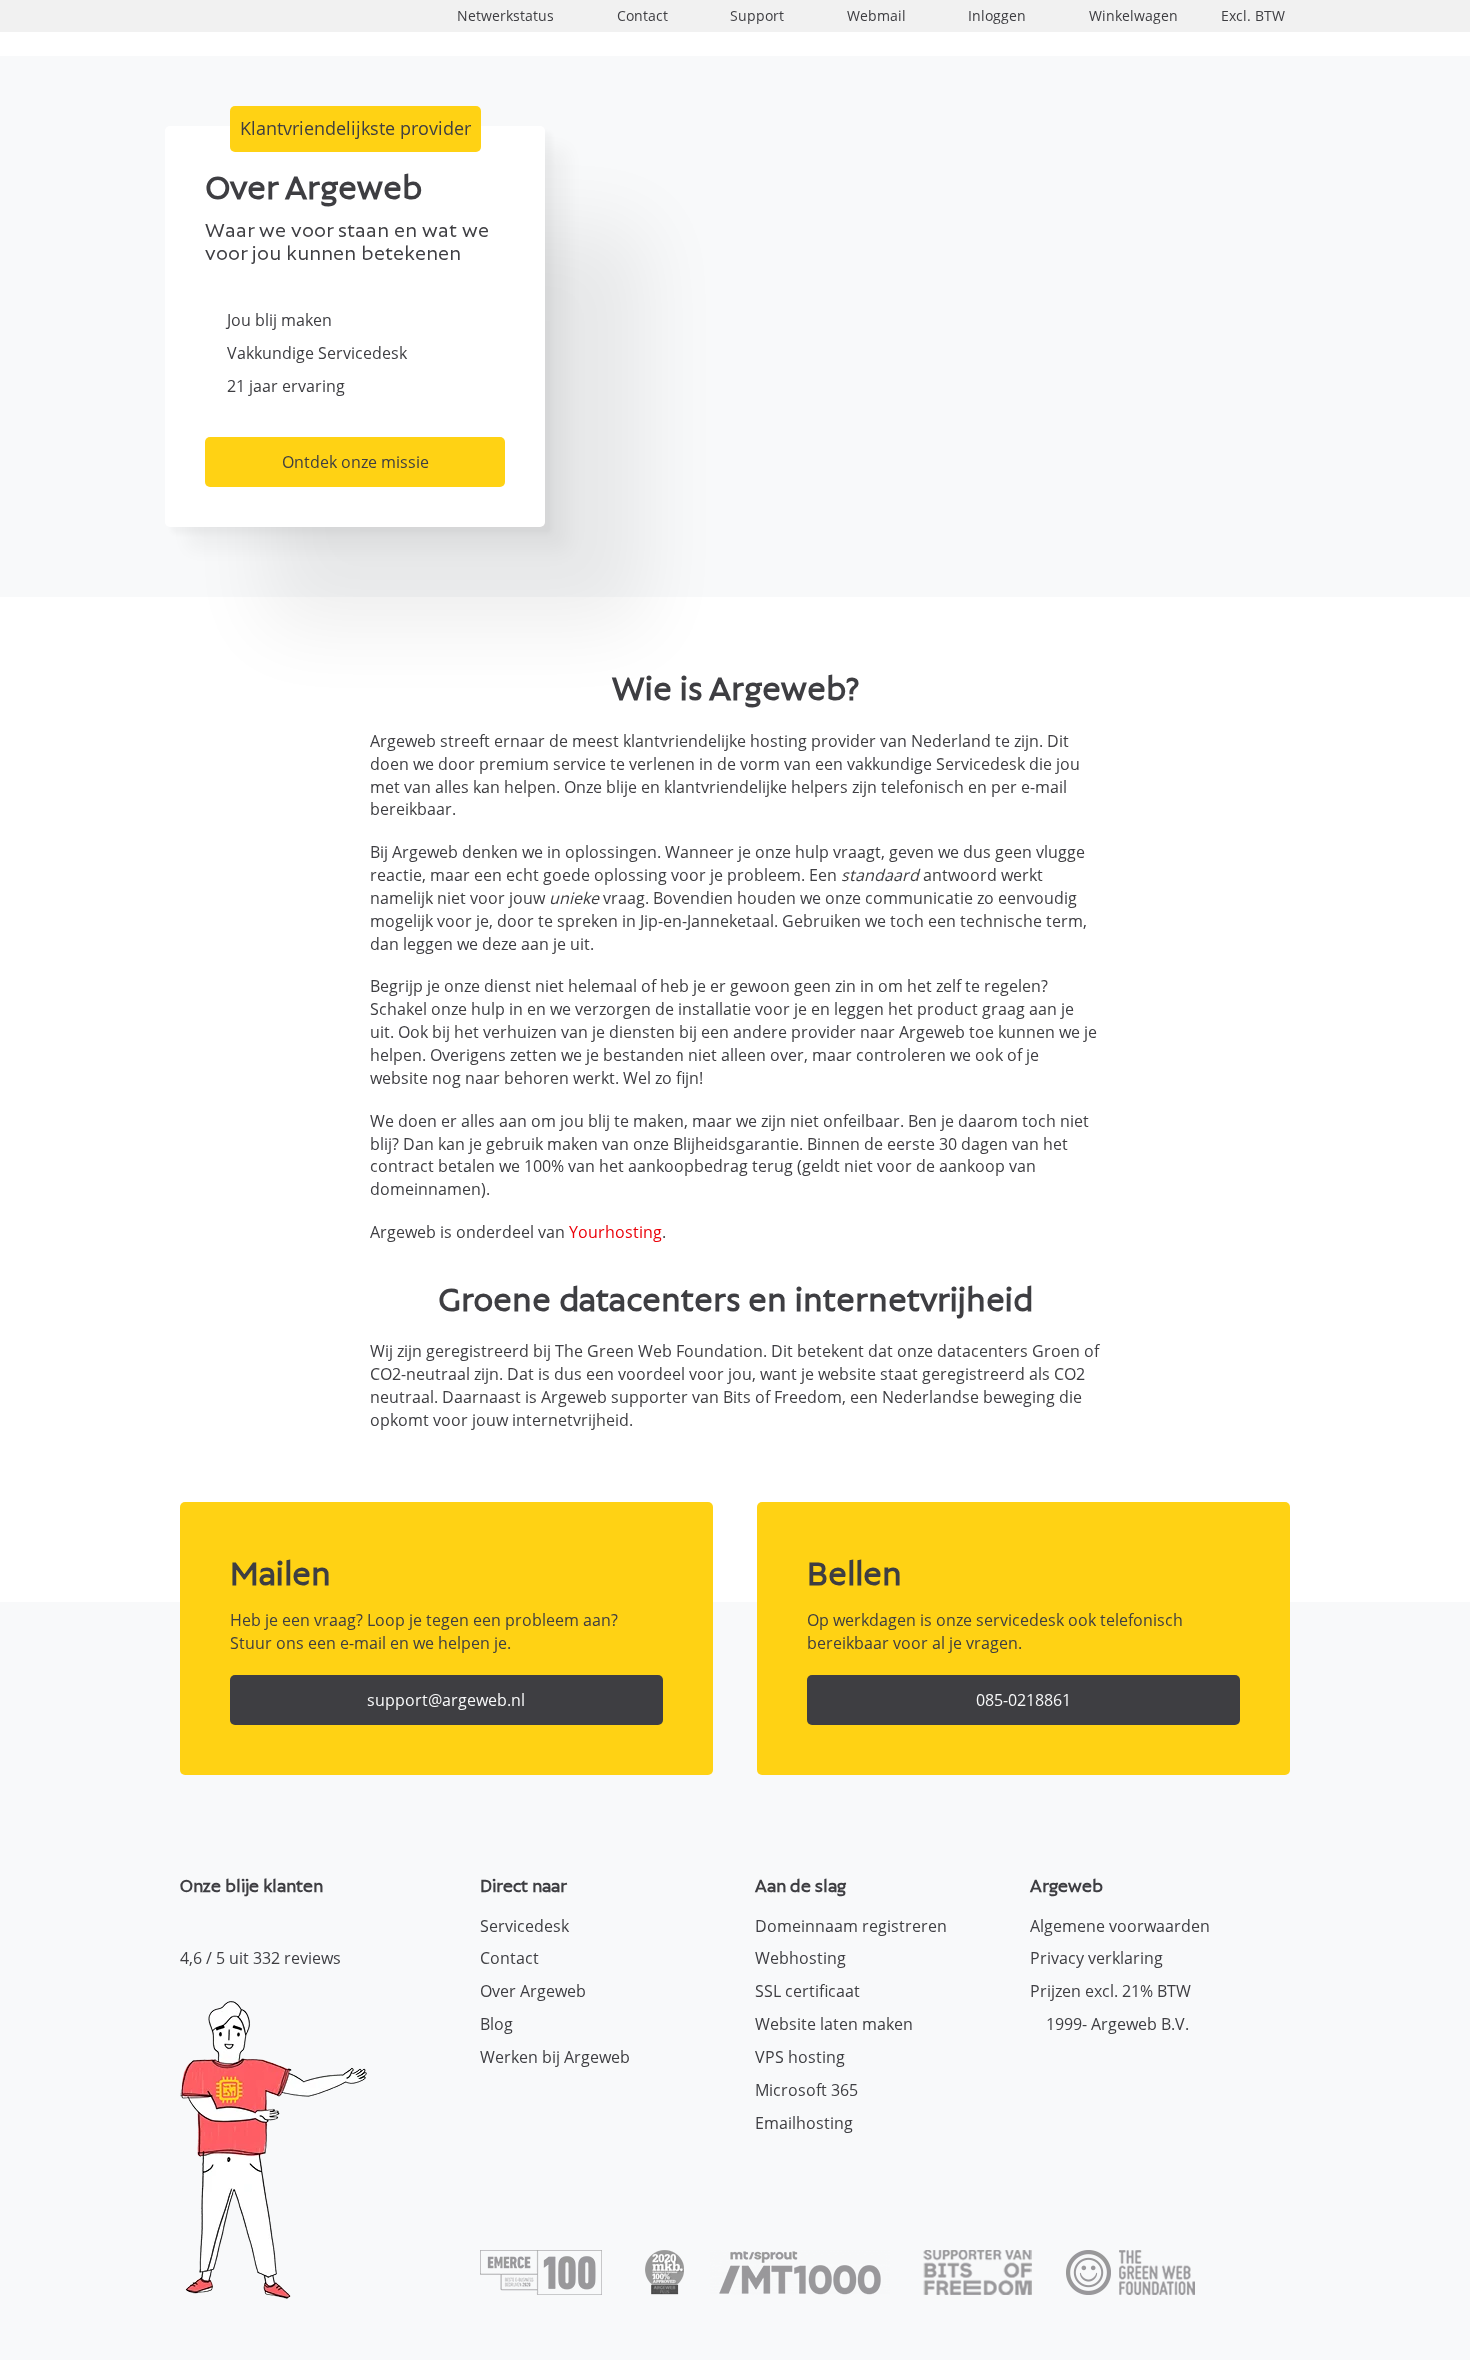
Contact (509, 1958)
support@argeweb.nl (446, 1700)
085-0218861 (1023, 1700)
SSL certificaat (807, 1991)
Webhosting (800, 1958)
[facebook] (1045, 2074)
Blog (496, 2024)
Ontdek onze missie (355, 462)
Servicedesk (524, 1926)
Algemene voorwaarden (1120, 1926)
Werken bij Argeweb (555, 2057)
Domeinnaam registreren (851, 1926)
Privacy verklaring (1096, 1958)
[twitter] (1080, 2074)
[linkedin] (1115, 2074)
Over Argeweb (533, 1991)
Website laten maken (834, 2024)
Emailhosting (804, 2123)
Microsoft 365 (806, 2090)
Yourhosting (615, 1232)
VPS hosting (800, 2057)
